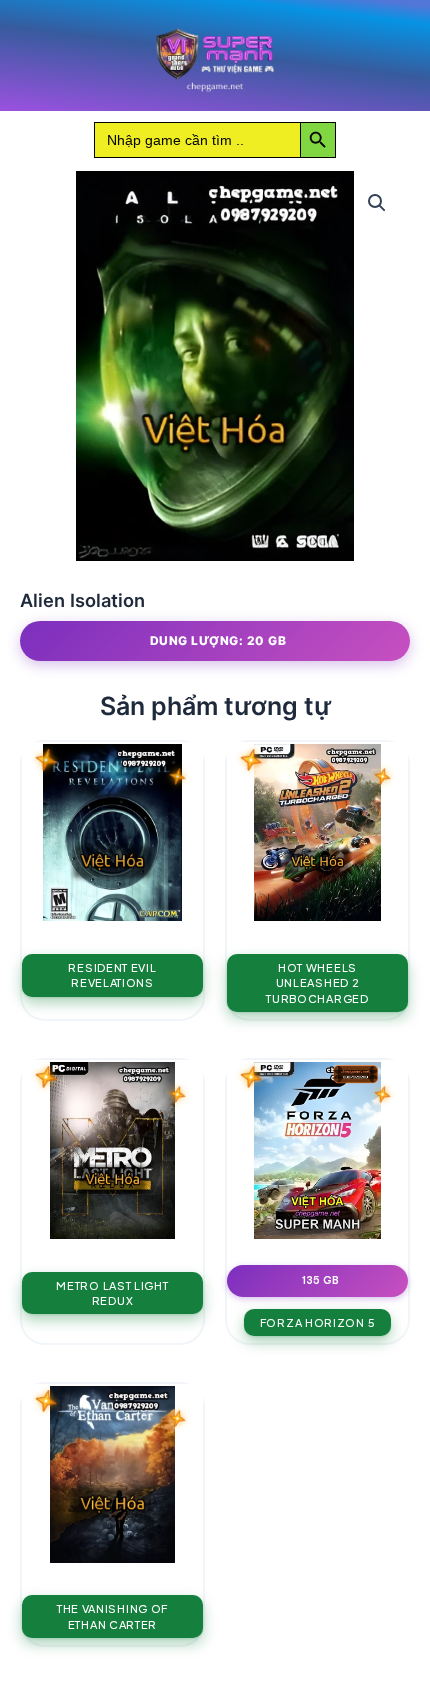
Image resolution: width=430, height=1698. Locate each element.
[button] (377, 203)
